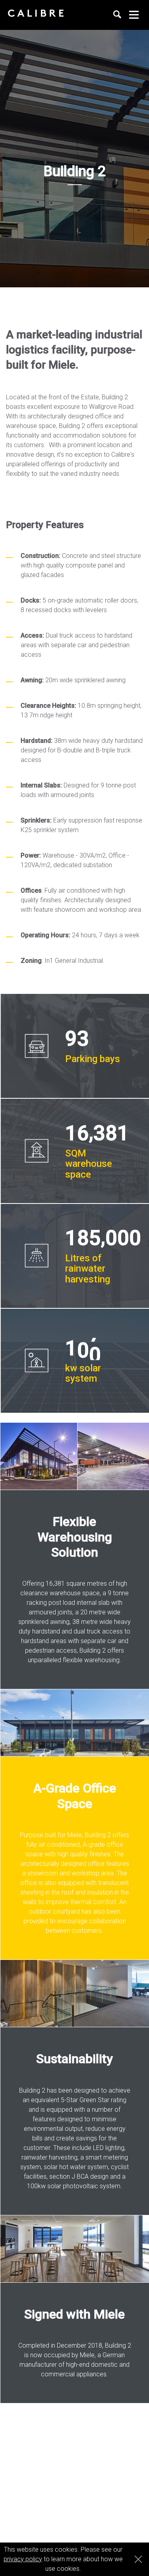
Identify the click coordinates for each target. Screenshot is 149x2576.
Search (117, 15)
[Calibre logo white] (36, 13)
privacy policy (23, 2559)
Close (136, 2559)
